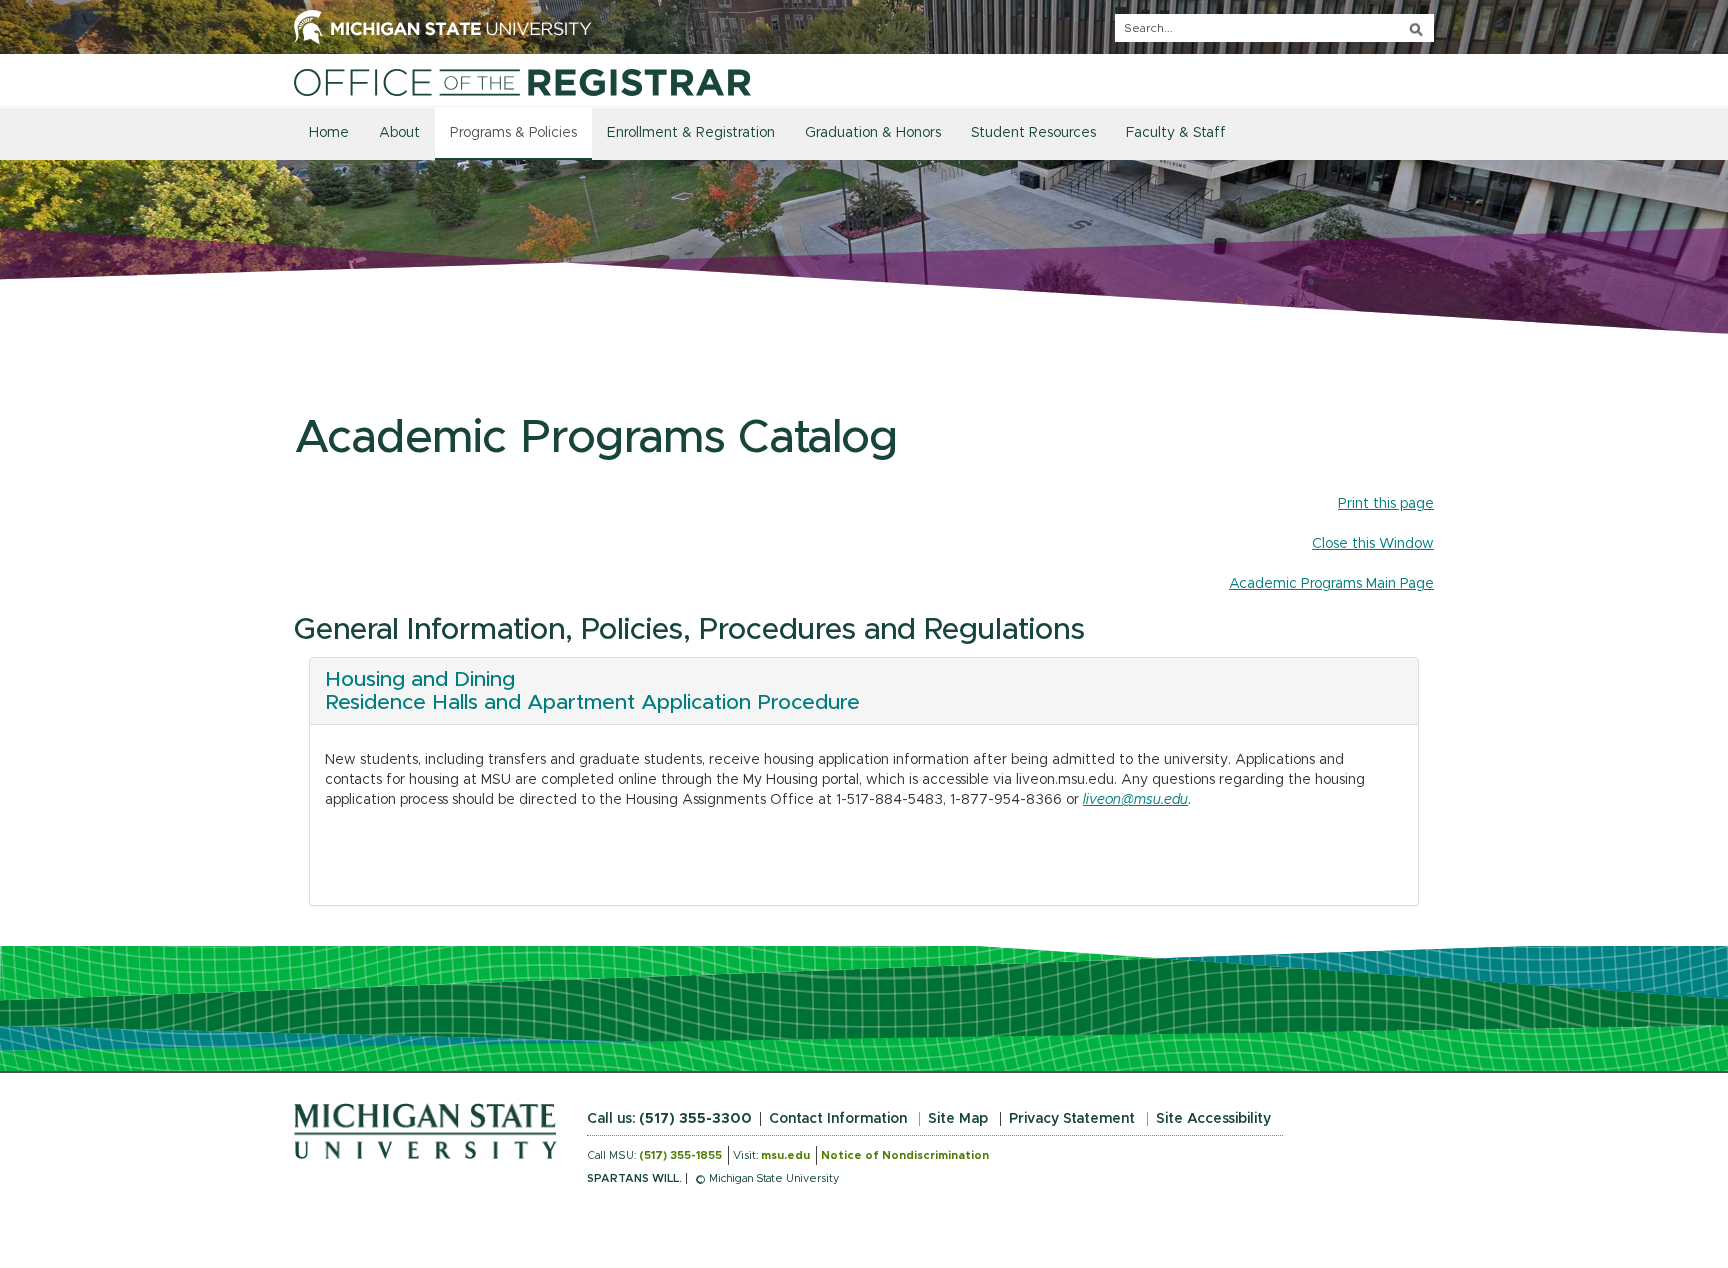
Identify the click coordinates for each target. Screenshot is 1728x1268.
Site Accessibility (1213, 1119)
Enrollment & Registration (691, 133)
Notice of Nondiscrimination (905, 1155)
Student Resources (1033, 133)
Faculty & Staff (1176, 133)
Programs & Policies (513, 133)
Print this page (1386, 504)
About (399, 133)
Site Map (958, 1119)
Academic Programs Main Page (1331, 584)
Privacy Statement (1072, 1119)
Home (329, 133)
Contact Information (838, 1119)
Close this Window (1373, 544)
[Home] (522, 82)
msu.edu (785, 1155)
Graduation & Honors (873, 133)
